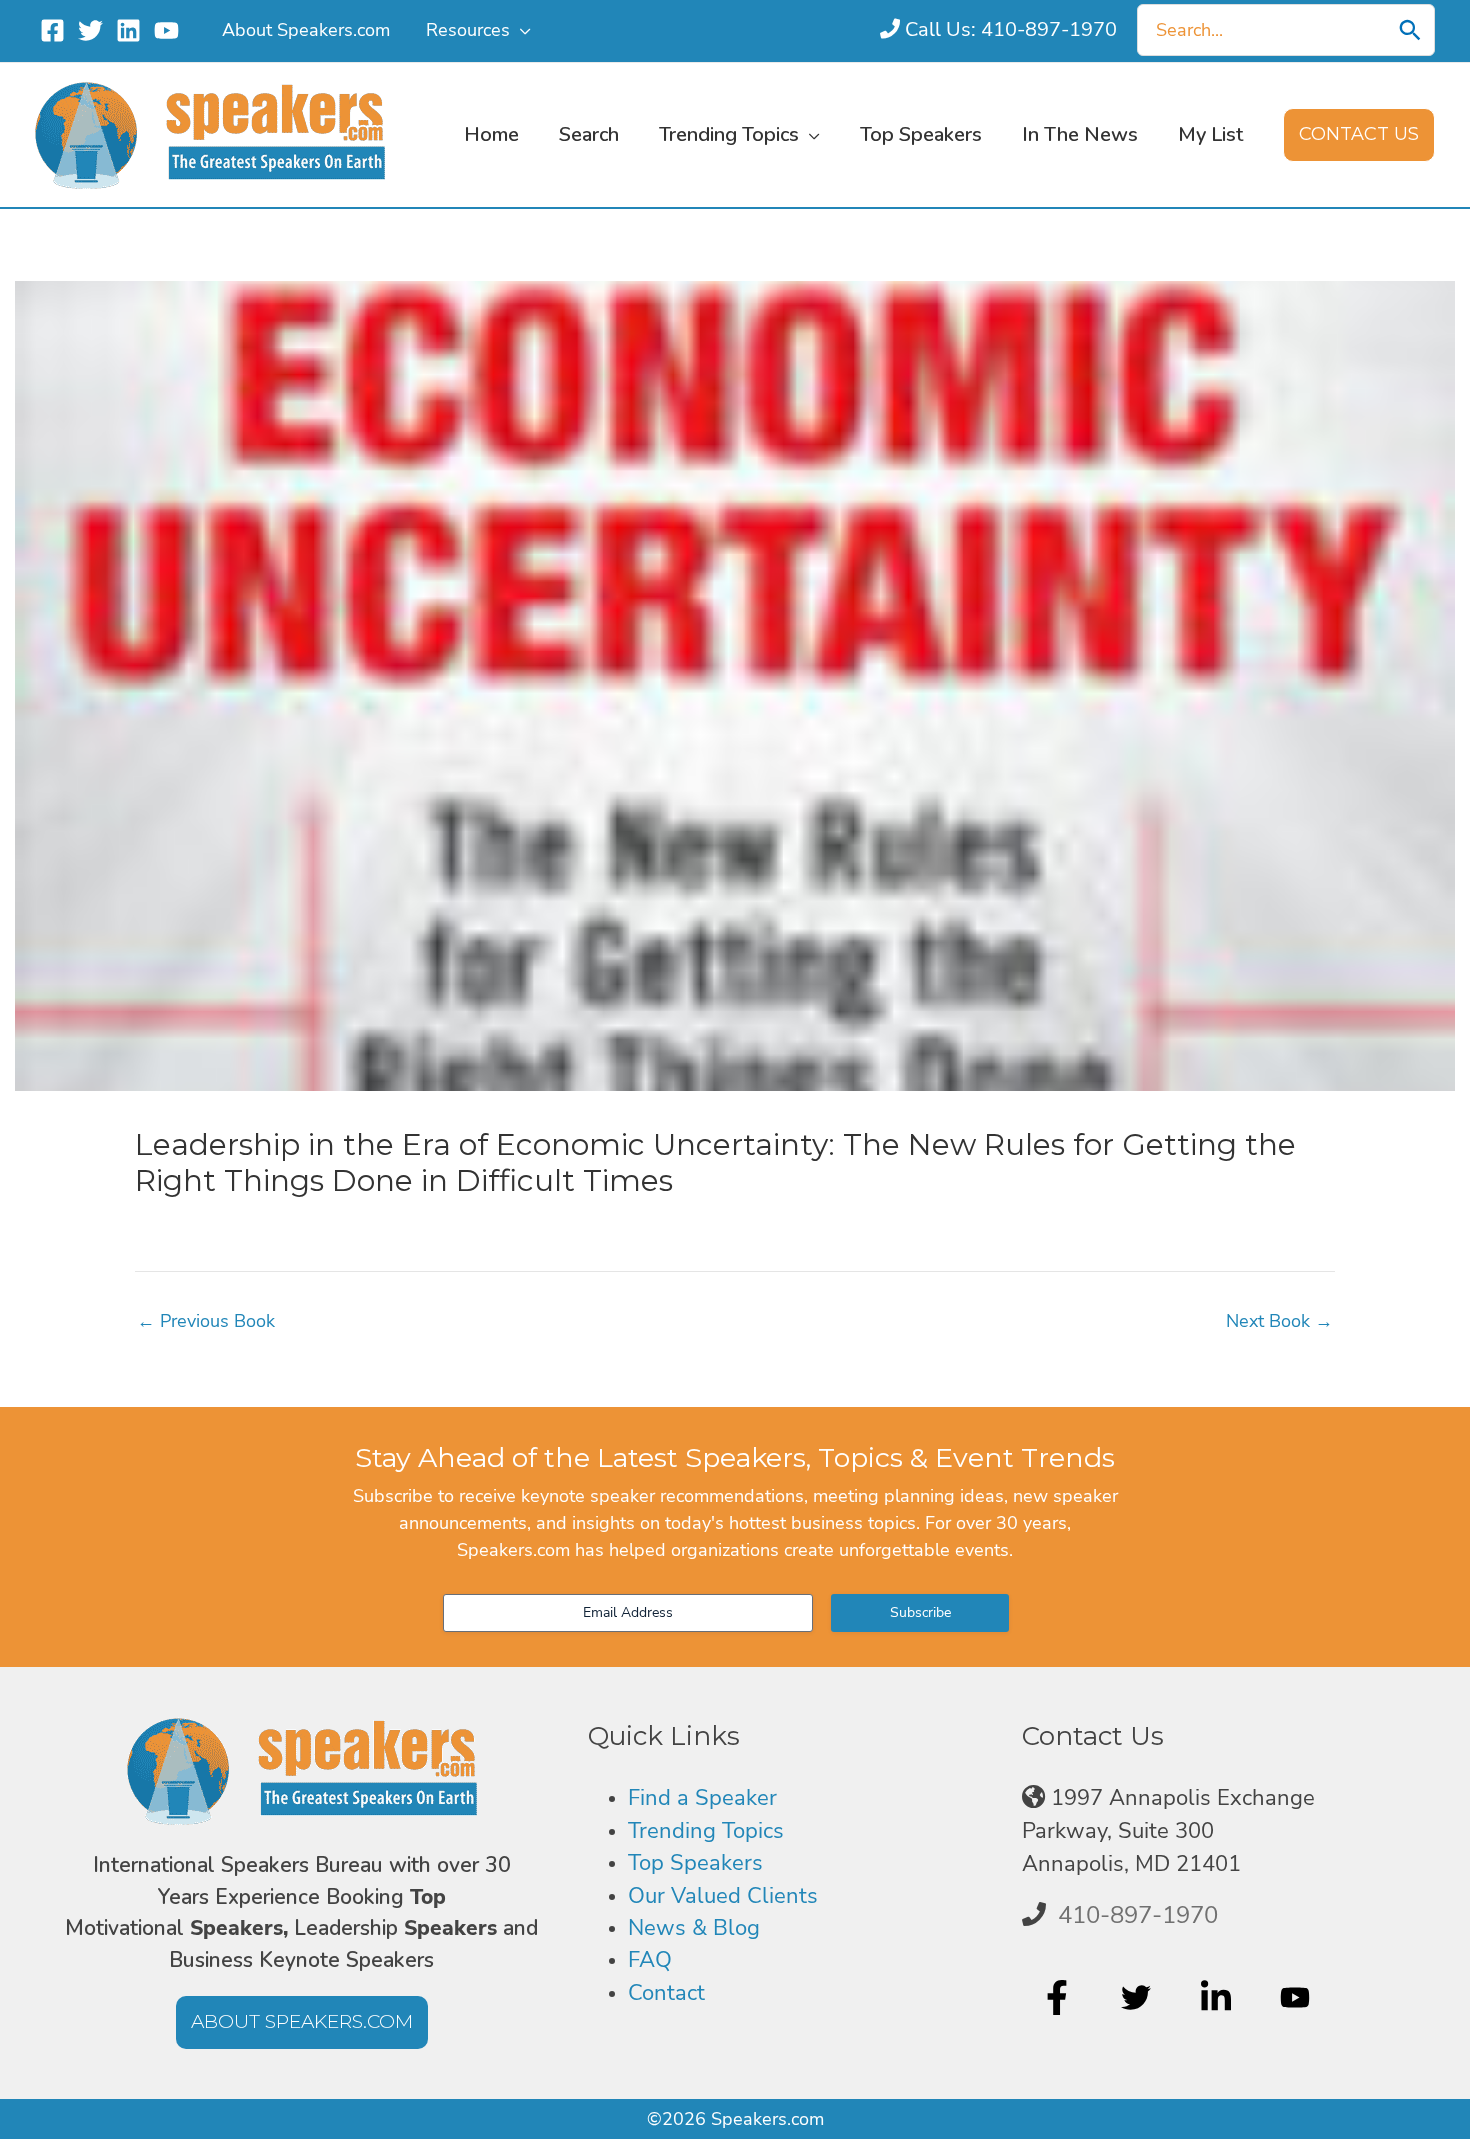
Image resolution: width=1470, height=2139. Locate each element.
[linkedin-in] (1218, 1997)
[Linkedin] (128, 30)
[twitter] (1138, 1997)
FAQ (650, 1960)
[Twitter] (90, 30)
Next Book (1279, 1321)
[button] (520, 30)
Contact (666, 1993)
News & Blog (694, 1928)
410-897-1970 (1138, 1915)
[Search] (1410, 30)
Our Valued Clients (723, 1896)
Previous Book (206, 1321)
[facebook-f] (1059, 1997)
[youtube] (1297, 1997)
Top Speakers (695, 1863)
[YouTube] (166, 30)
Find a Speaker (702, 1798)
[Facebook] (52, 30)
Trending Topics (706, 1831)
